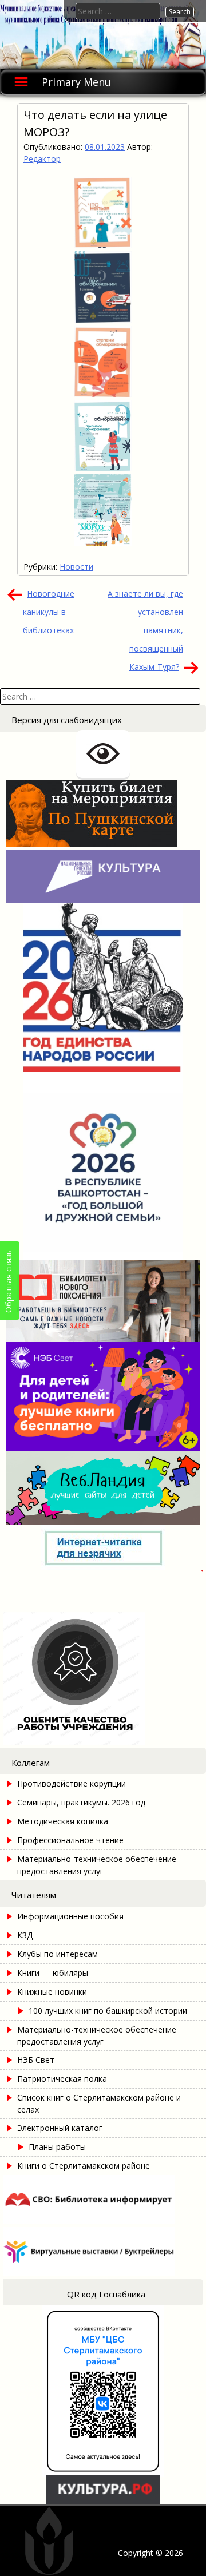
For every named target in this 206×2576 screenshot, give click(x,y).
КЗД (25, 1935)
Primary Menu (76, 82)
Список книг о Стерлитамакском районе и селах (99, 2103)
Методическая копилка (63, 1821)
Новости (76, 567)
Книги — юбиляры (53, 1973)
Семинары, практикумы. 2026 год (81, 1802)
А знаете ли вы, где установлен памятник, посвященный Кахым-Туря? (145, 630)
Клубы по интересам (58, 1954)
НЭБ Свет (36, 2060)
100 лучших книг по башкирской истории (108, 2011)
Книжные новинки (52, 1992)
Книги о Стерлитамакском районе (84, 2166)
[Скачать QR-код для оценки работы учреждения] (103, 1742)
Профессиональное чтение (70, 1840)
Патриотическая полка (62, 2079)
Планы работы (57, 2147)
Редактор (42, 159)
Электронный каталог (60, 2128)
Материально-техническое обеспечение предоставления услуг (97, 1865)
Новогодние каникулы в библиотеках (49, 612)
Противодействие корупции (72, 1783)
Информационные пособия (70, 1916)
